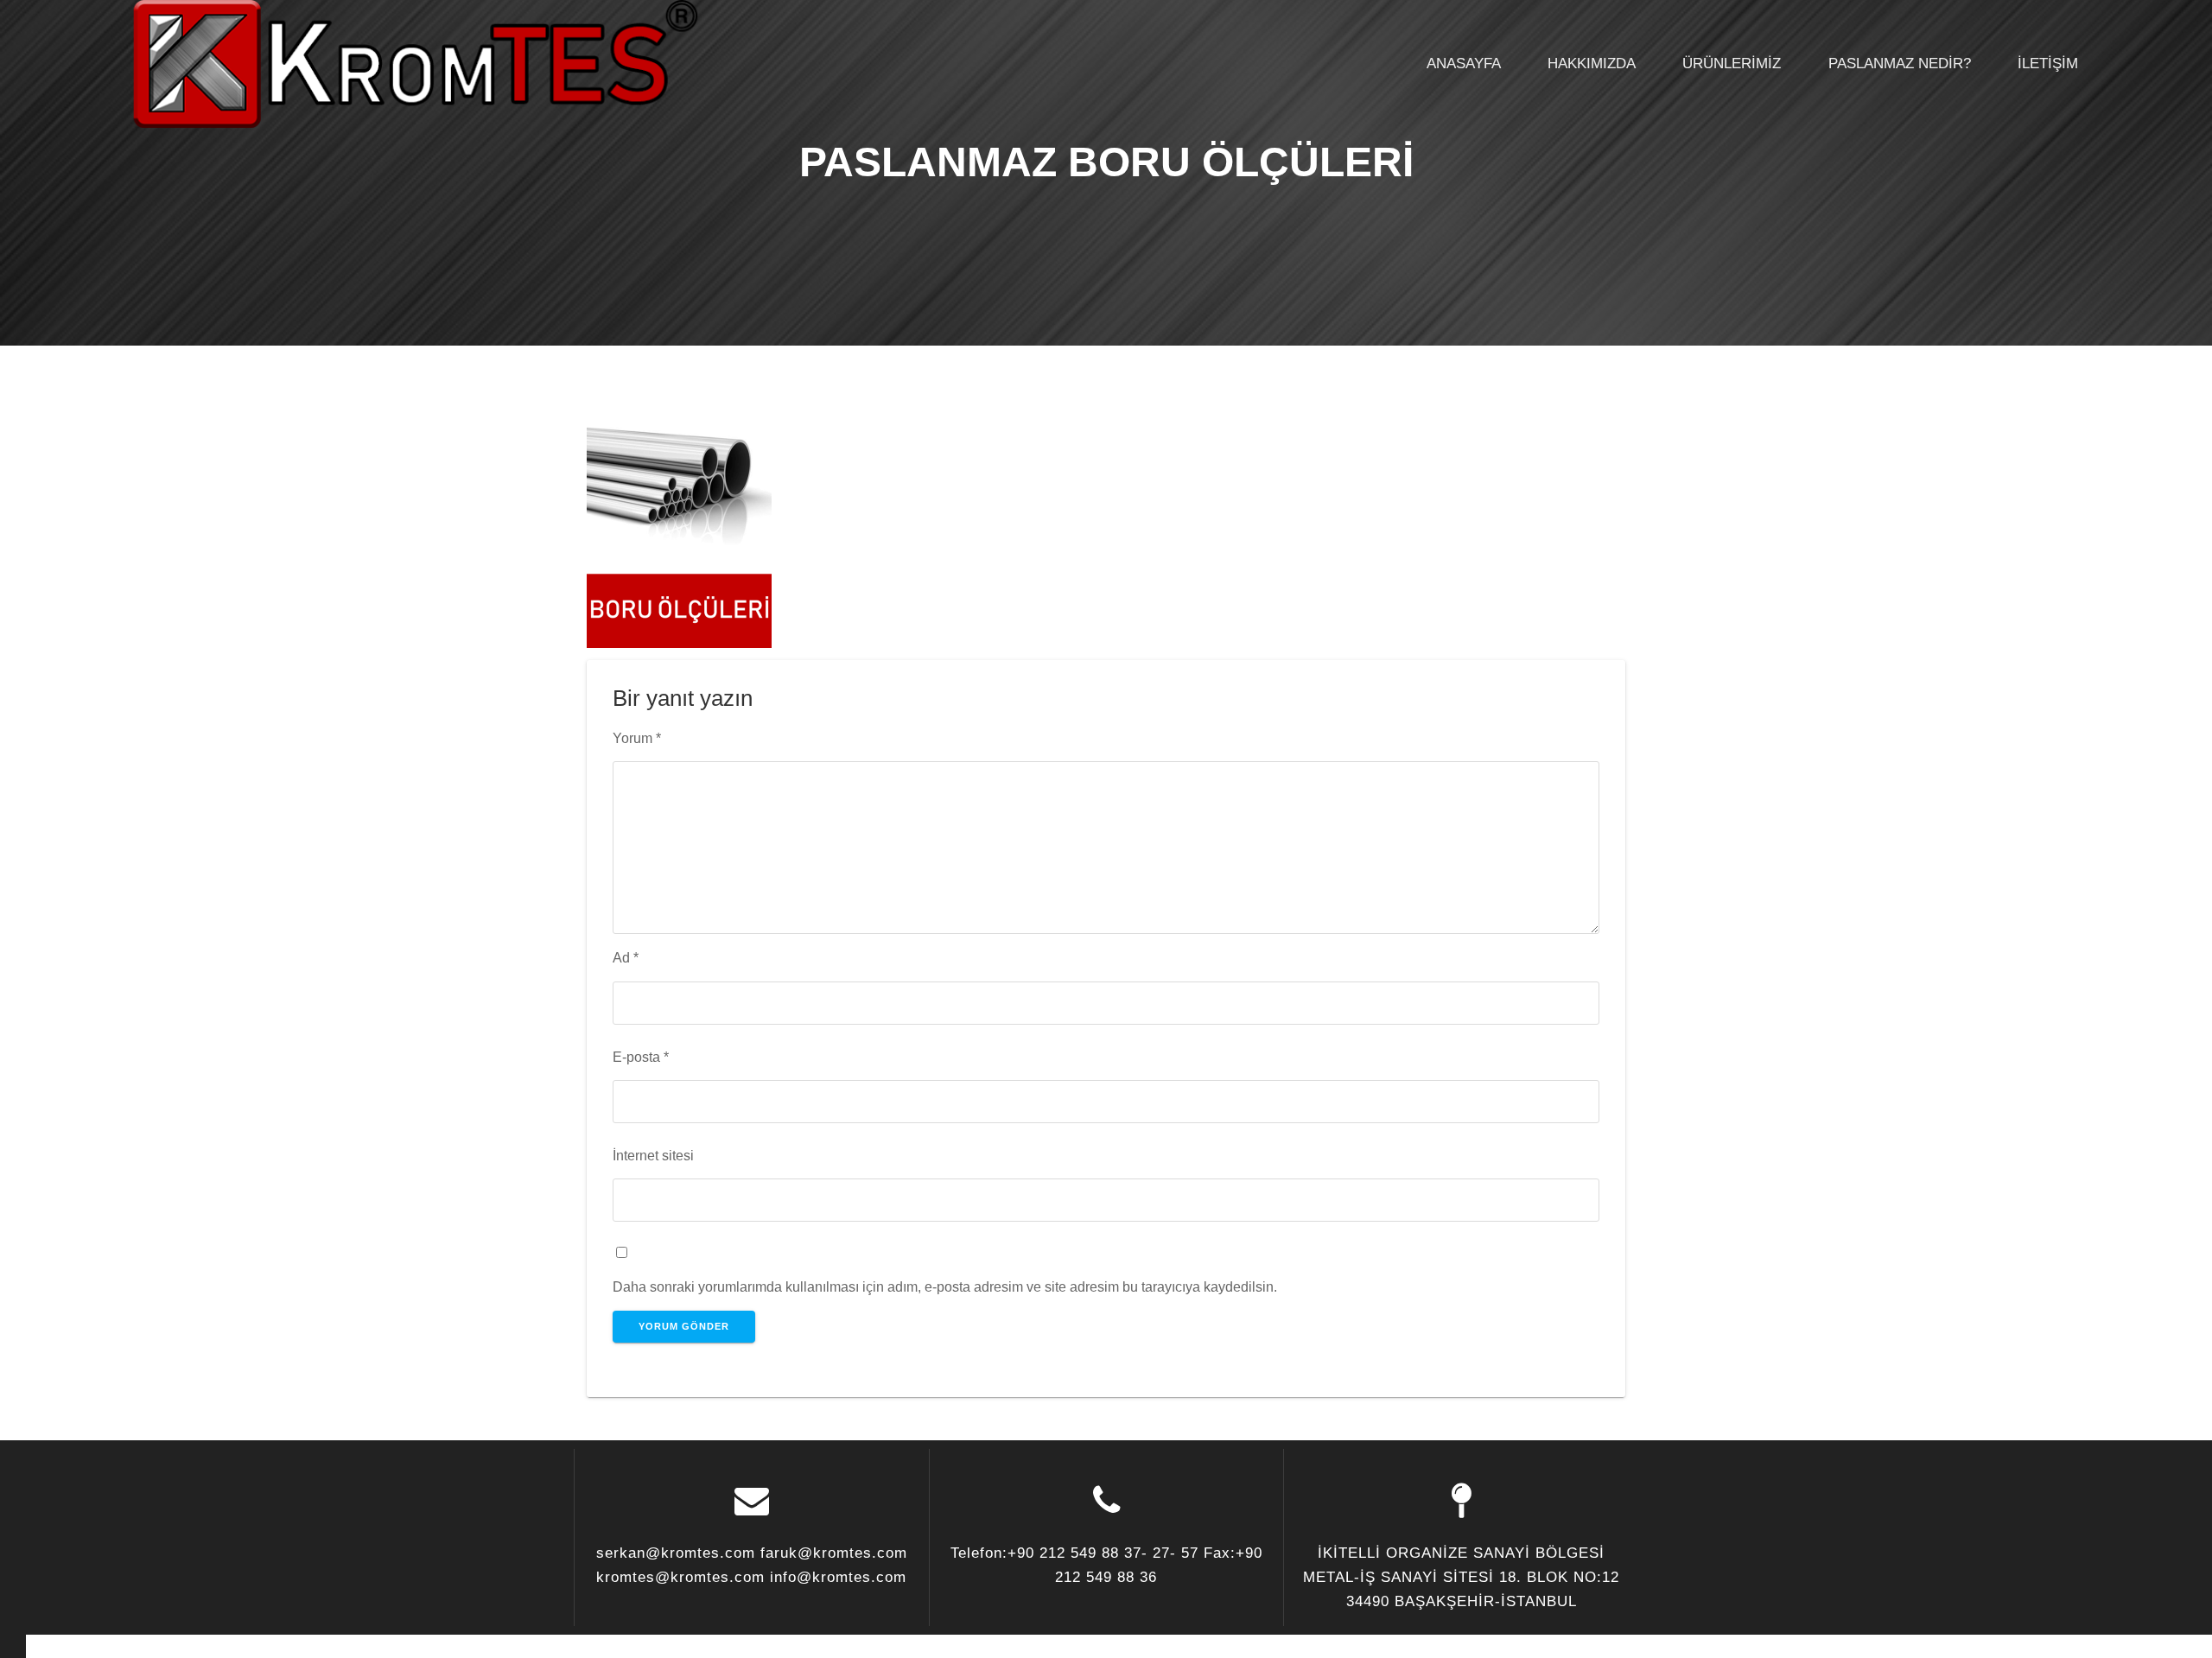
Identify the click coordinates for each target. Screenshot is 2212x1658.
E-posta (641, 1057)
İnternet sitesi (653, 1155)
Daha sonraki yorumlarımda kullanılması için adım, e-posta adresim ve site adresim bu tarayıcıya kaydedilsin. (945, 1286)
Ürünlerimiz (1732, 64)
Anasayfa (1464, 64)
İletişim (2048, 64)
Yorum (637, 738)
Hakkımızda (1592, 64)
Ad (626, 957)
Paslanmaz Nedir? (1900, 64)
